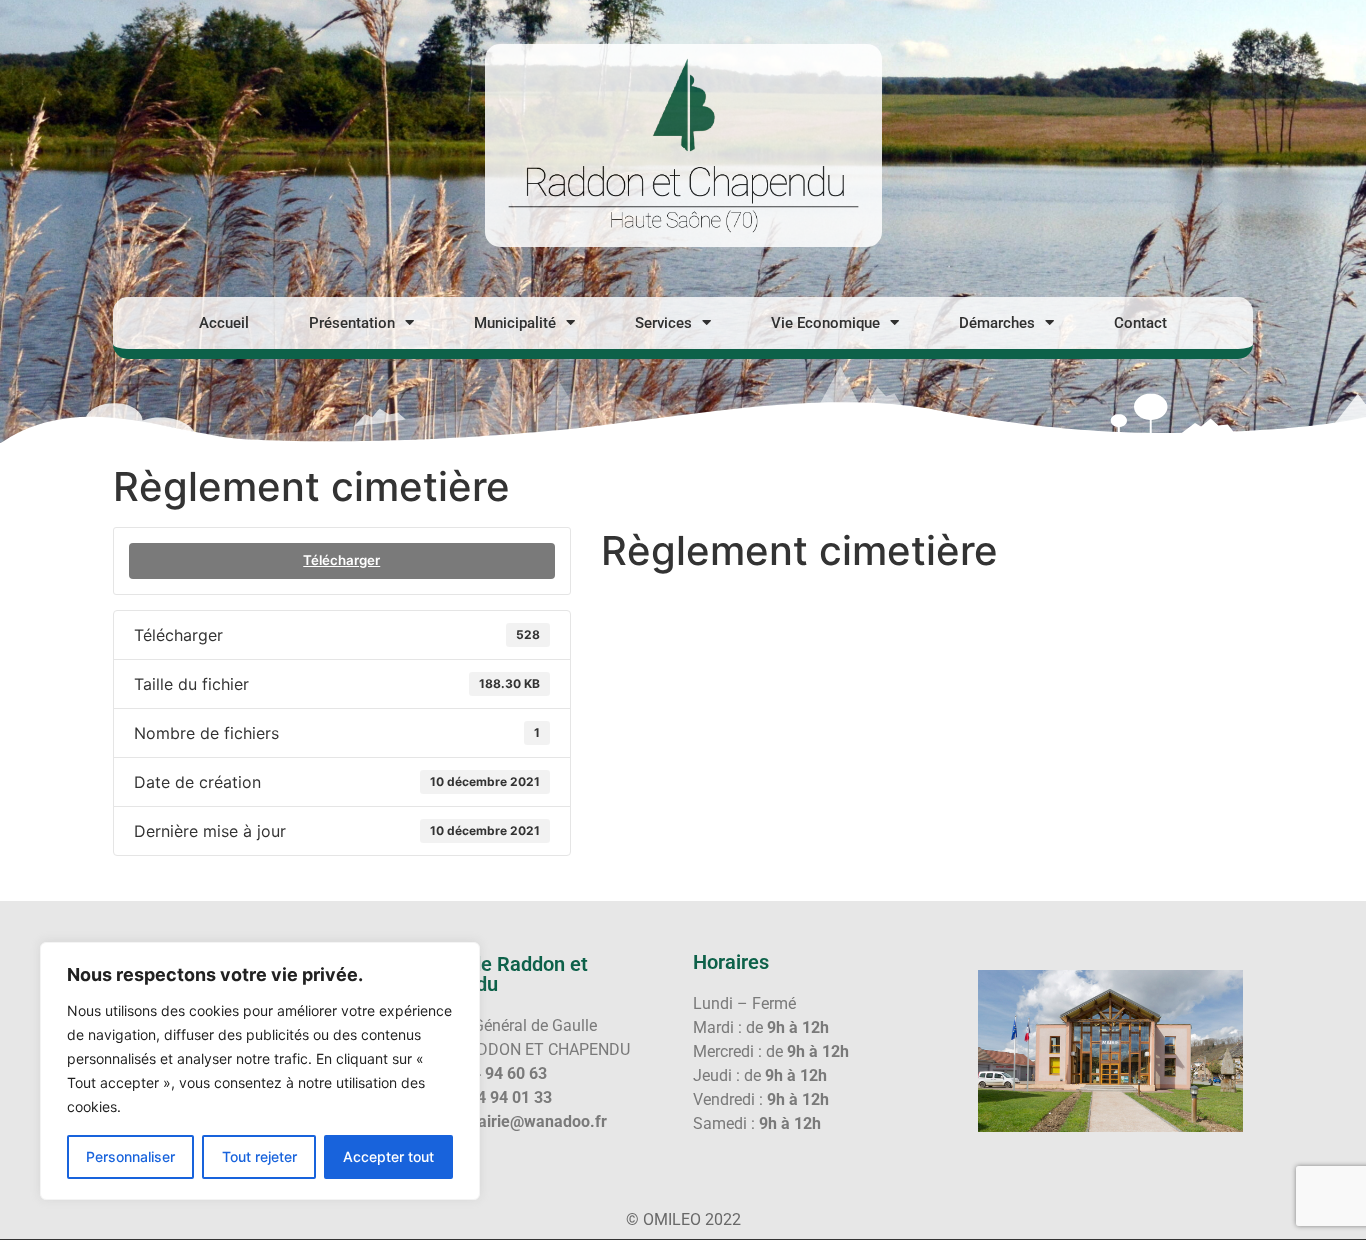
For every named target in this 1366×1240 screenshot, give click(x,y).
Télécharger (341, 560)
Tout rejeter (259, 1156)
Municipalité (515, 323)
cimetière (645, 596)
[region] (260, 1071)
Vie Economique (825, 323)
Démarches (997, 323)
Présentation (352, 323)
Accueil (224, 323)
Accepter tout (388, 1156)
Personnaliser (130, 1156)
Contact (1140, 323)
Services (663, 323)
